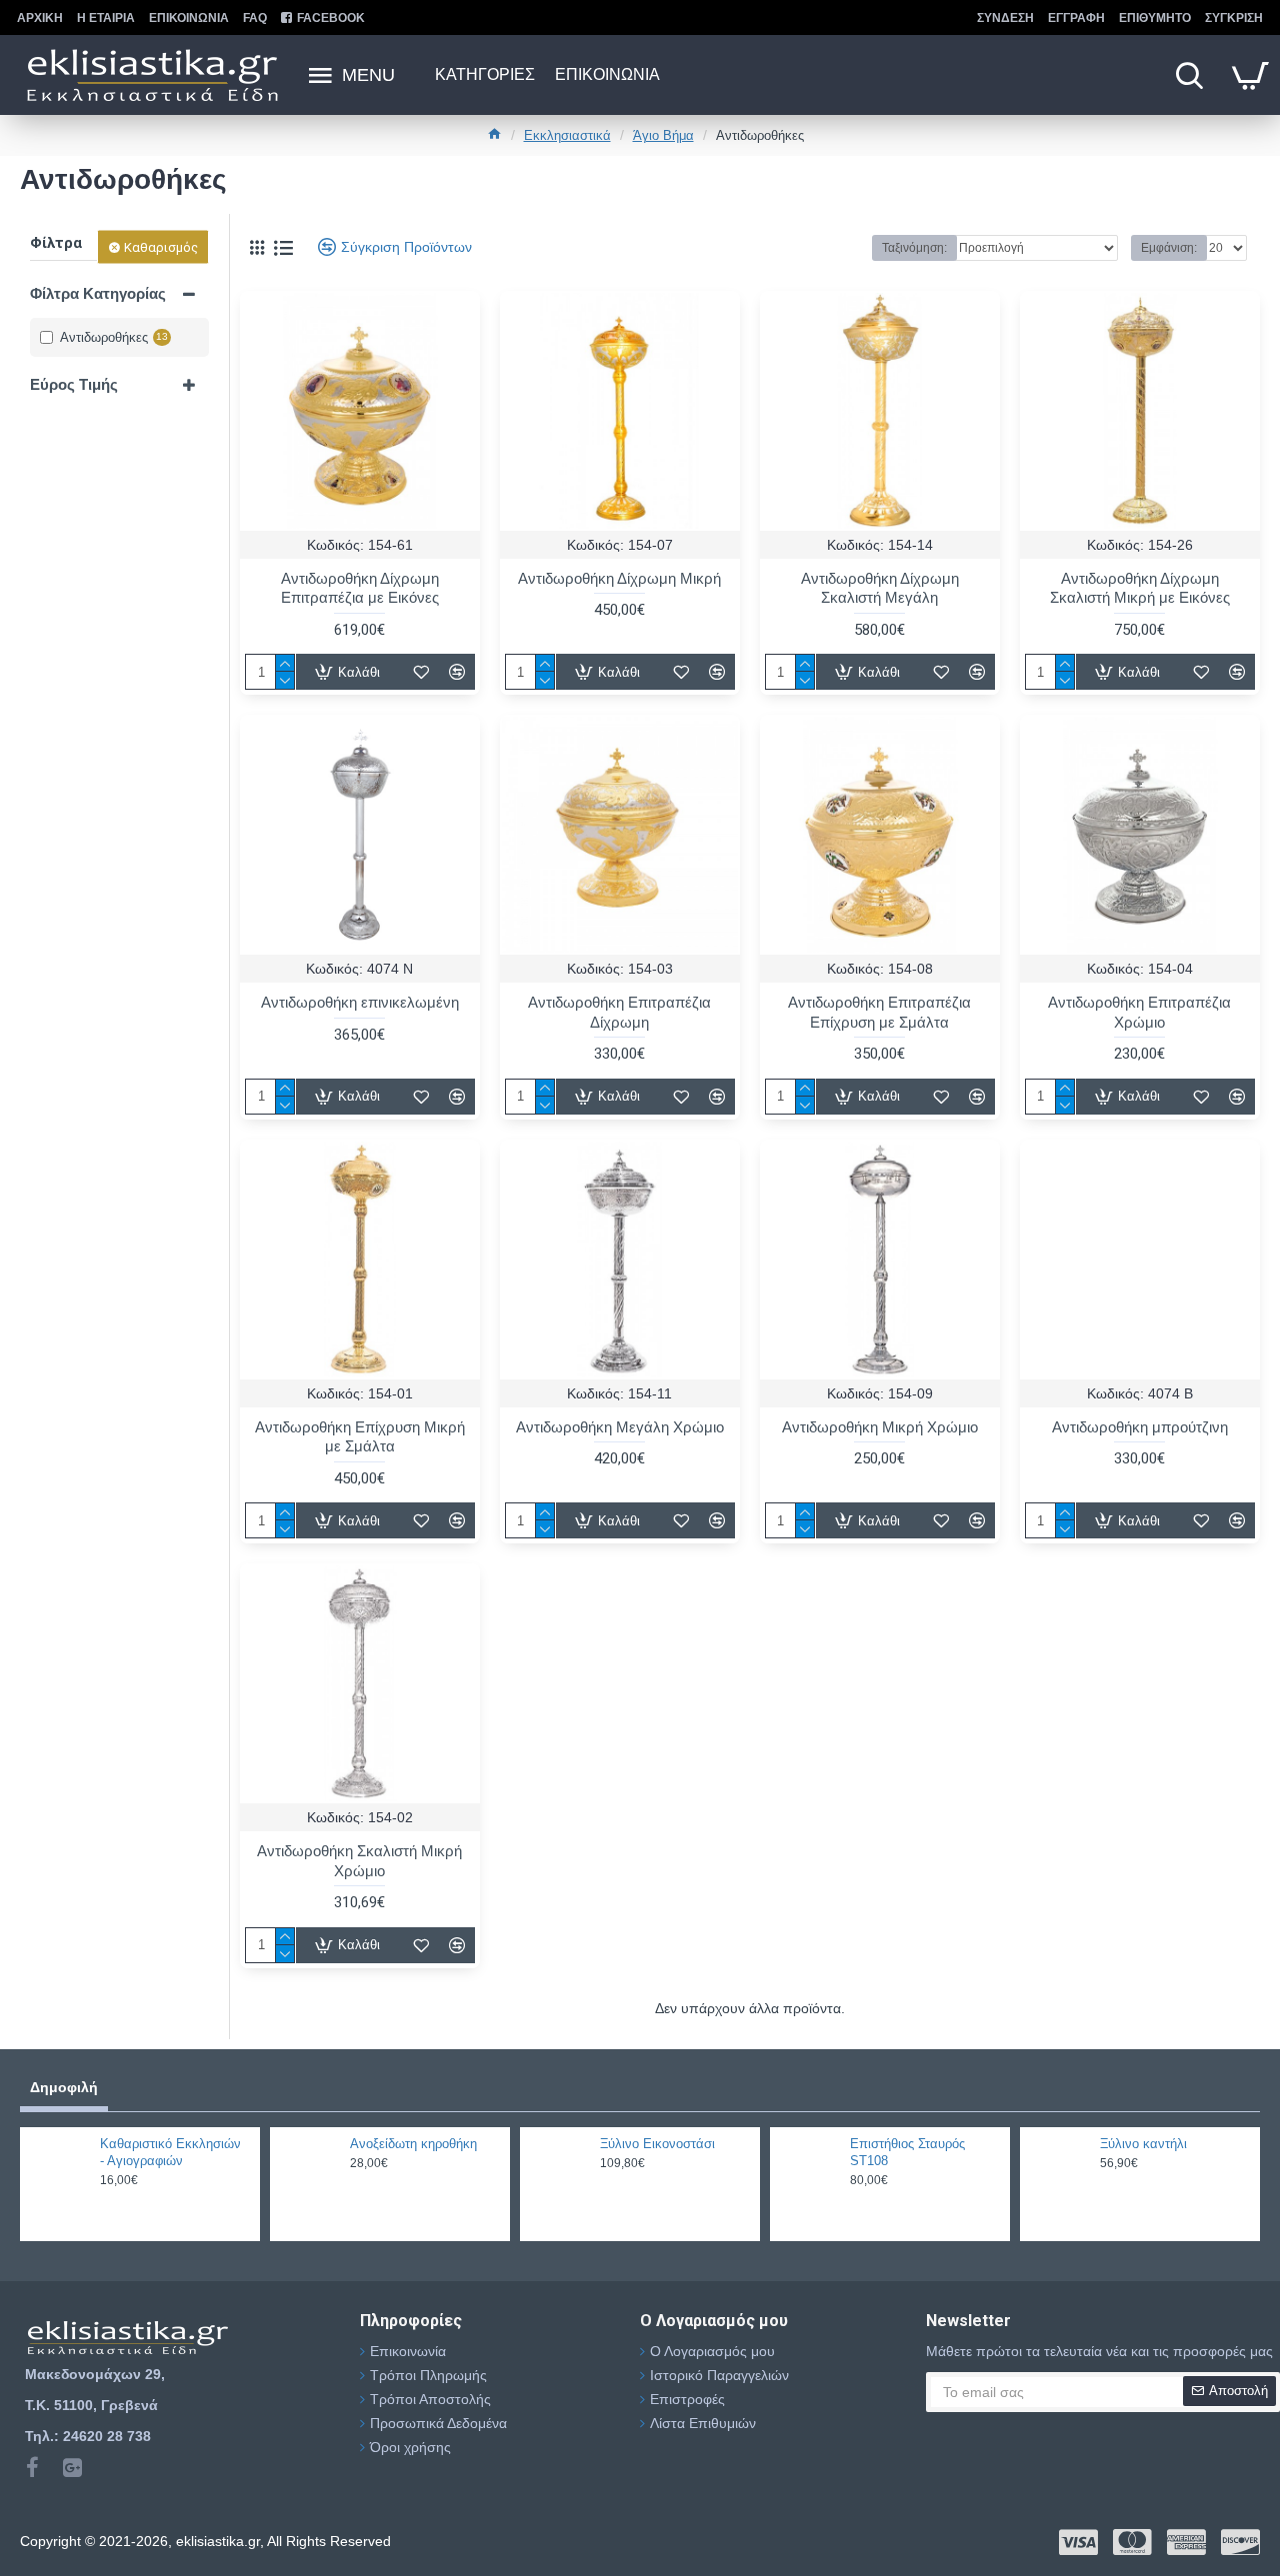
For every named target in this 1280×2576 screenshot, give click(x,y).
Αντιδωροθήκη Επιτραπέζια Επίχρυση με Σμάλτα (879, 1012)
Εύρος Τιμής (74, 384)
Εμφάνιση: (1169, 248)
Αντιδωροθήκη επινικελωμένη (360, 1002)
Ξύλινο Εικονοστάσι (657, 2144)
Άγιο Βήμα (663, 135)
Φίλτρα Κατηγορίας (98, 293)
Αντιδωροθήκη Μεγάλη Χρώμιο (620, 1427)
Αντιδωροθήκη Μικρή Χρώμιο (880, 1427)
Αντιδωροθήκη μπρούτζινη (1140, 1427)
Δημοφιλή (64, 2087)
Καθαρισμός (161, 247)
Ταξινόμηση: (914, 248)
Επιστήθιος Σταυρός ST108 (907, 2152)
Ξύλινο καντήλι (1143, 2144)
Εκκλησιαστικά (567, 135)
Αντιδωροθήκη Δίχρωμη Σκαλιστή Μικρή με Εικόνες (1140, 588)
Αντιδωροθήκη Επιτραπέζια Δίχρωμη (619, 1012)
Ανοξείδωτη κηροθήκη (413, 2144)
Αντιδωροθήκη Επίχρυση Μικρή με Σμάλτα (360, 1437)
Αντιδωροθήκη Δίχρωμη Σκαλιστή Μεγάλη (880, 588)
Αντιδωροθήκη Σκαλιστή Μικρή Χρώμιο (359, 1861)
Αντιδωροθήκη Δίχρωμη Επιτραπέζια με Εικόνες (360, 588)
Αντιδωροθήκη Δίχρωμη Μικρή (619, 578)
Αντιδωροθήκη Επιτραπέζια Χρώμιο (1139, 1012)
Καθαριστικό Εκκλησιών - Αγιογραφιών (170, 2152)
